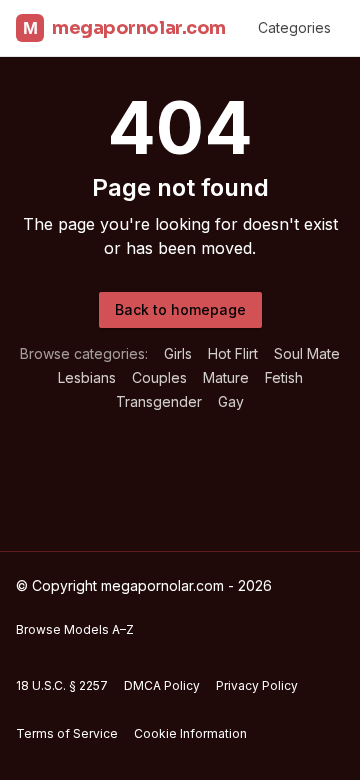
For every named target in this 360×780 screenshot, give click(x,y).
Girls (178, 353)
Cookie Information (190, 733)
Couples (159, 377)
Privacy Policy (257, 685)
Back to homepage (180, 309)
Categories (294, 27)
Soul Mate (307, 353)
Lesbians (87, 377)
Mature (226, 377)
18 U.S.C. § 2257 (62, 685)
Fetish (284, 377)
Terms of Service (67, 733)
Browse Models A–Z (75, 629)
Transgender (159, 401)
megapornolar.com (124, 28)
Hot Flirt (233, 353)
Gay (231, 401)
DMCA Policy (162, 685)
